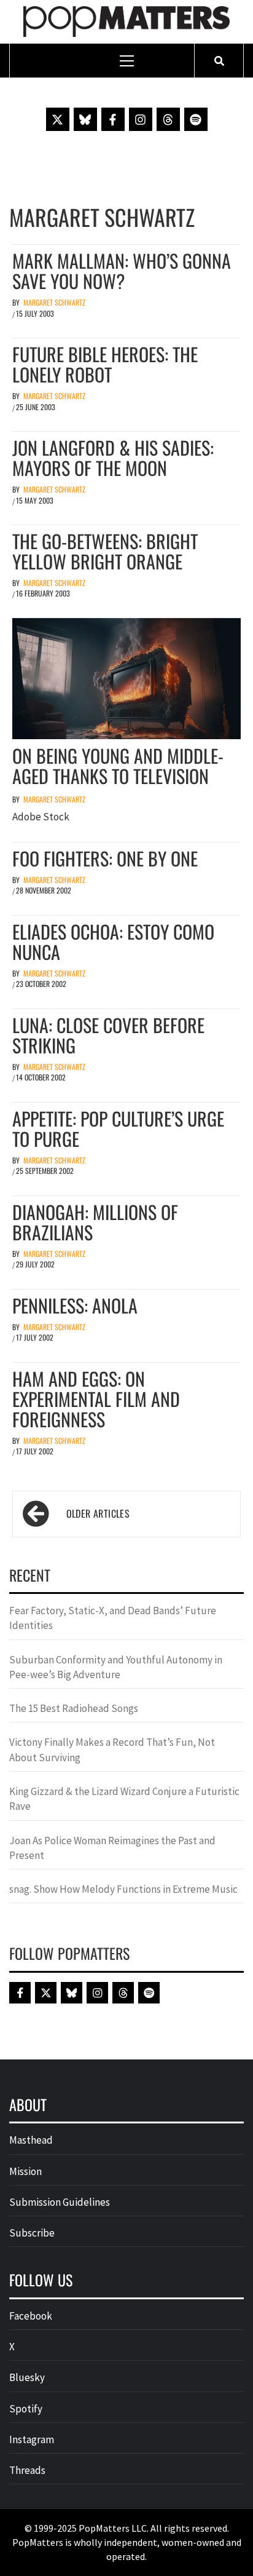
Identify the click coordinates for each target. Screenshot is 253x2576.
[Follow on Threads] (168, 119)
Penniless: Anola (75, 1305)
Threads (27, 2470)
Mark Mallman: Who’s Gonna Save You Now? (122, 271)
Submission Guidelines (60, 2202)
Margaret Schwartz (54, 302)
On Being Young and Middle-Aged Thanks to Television (118, 766)
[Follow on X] (58, 119)
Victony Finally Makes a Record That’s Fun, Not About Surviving (112, 1750)
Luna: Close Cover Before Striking (108, 1035)
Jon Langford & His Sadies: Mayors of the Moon (113, 458)
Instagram (32, 2439)
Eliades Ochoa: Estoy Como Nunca (113, 941)
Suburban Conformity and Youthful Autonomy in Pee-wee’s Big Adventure (116, 1667)
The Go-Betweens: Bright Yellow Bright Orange (105, 551)
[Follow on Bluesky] (85, 119)
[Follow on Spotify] (196, 119)
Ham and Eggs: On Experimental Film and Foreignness (96, 1399)
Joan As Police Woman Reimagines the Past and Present (112, 1848)
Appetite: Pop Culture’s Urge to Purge (118, 1128)
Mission (25, 2171)
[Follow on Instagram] (141, 119)
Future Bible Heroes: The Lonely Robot (105, 364)
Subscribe (32, 2233)
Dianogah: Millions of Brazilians (95, 1222)
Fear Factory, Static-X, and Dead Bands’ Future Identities (113, 1618)
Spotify (26, 2409)
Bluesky (27, 2377)
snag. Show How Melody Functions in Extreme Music (123, 1889)
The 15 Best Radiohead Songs (74, 1708)
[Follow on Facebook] (113, 119)
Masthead (31, 2140)
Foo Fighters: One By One (105, 858)
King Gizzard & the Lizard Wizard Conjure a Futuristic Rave (124, 1799)
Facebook (31, 2316)
